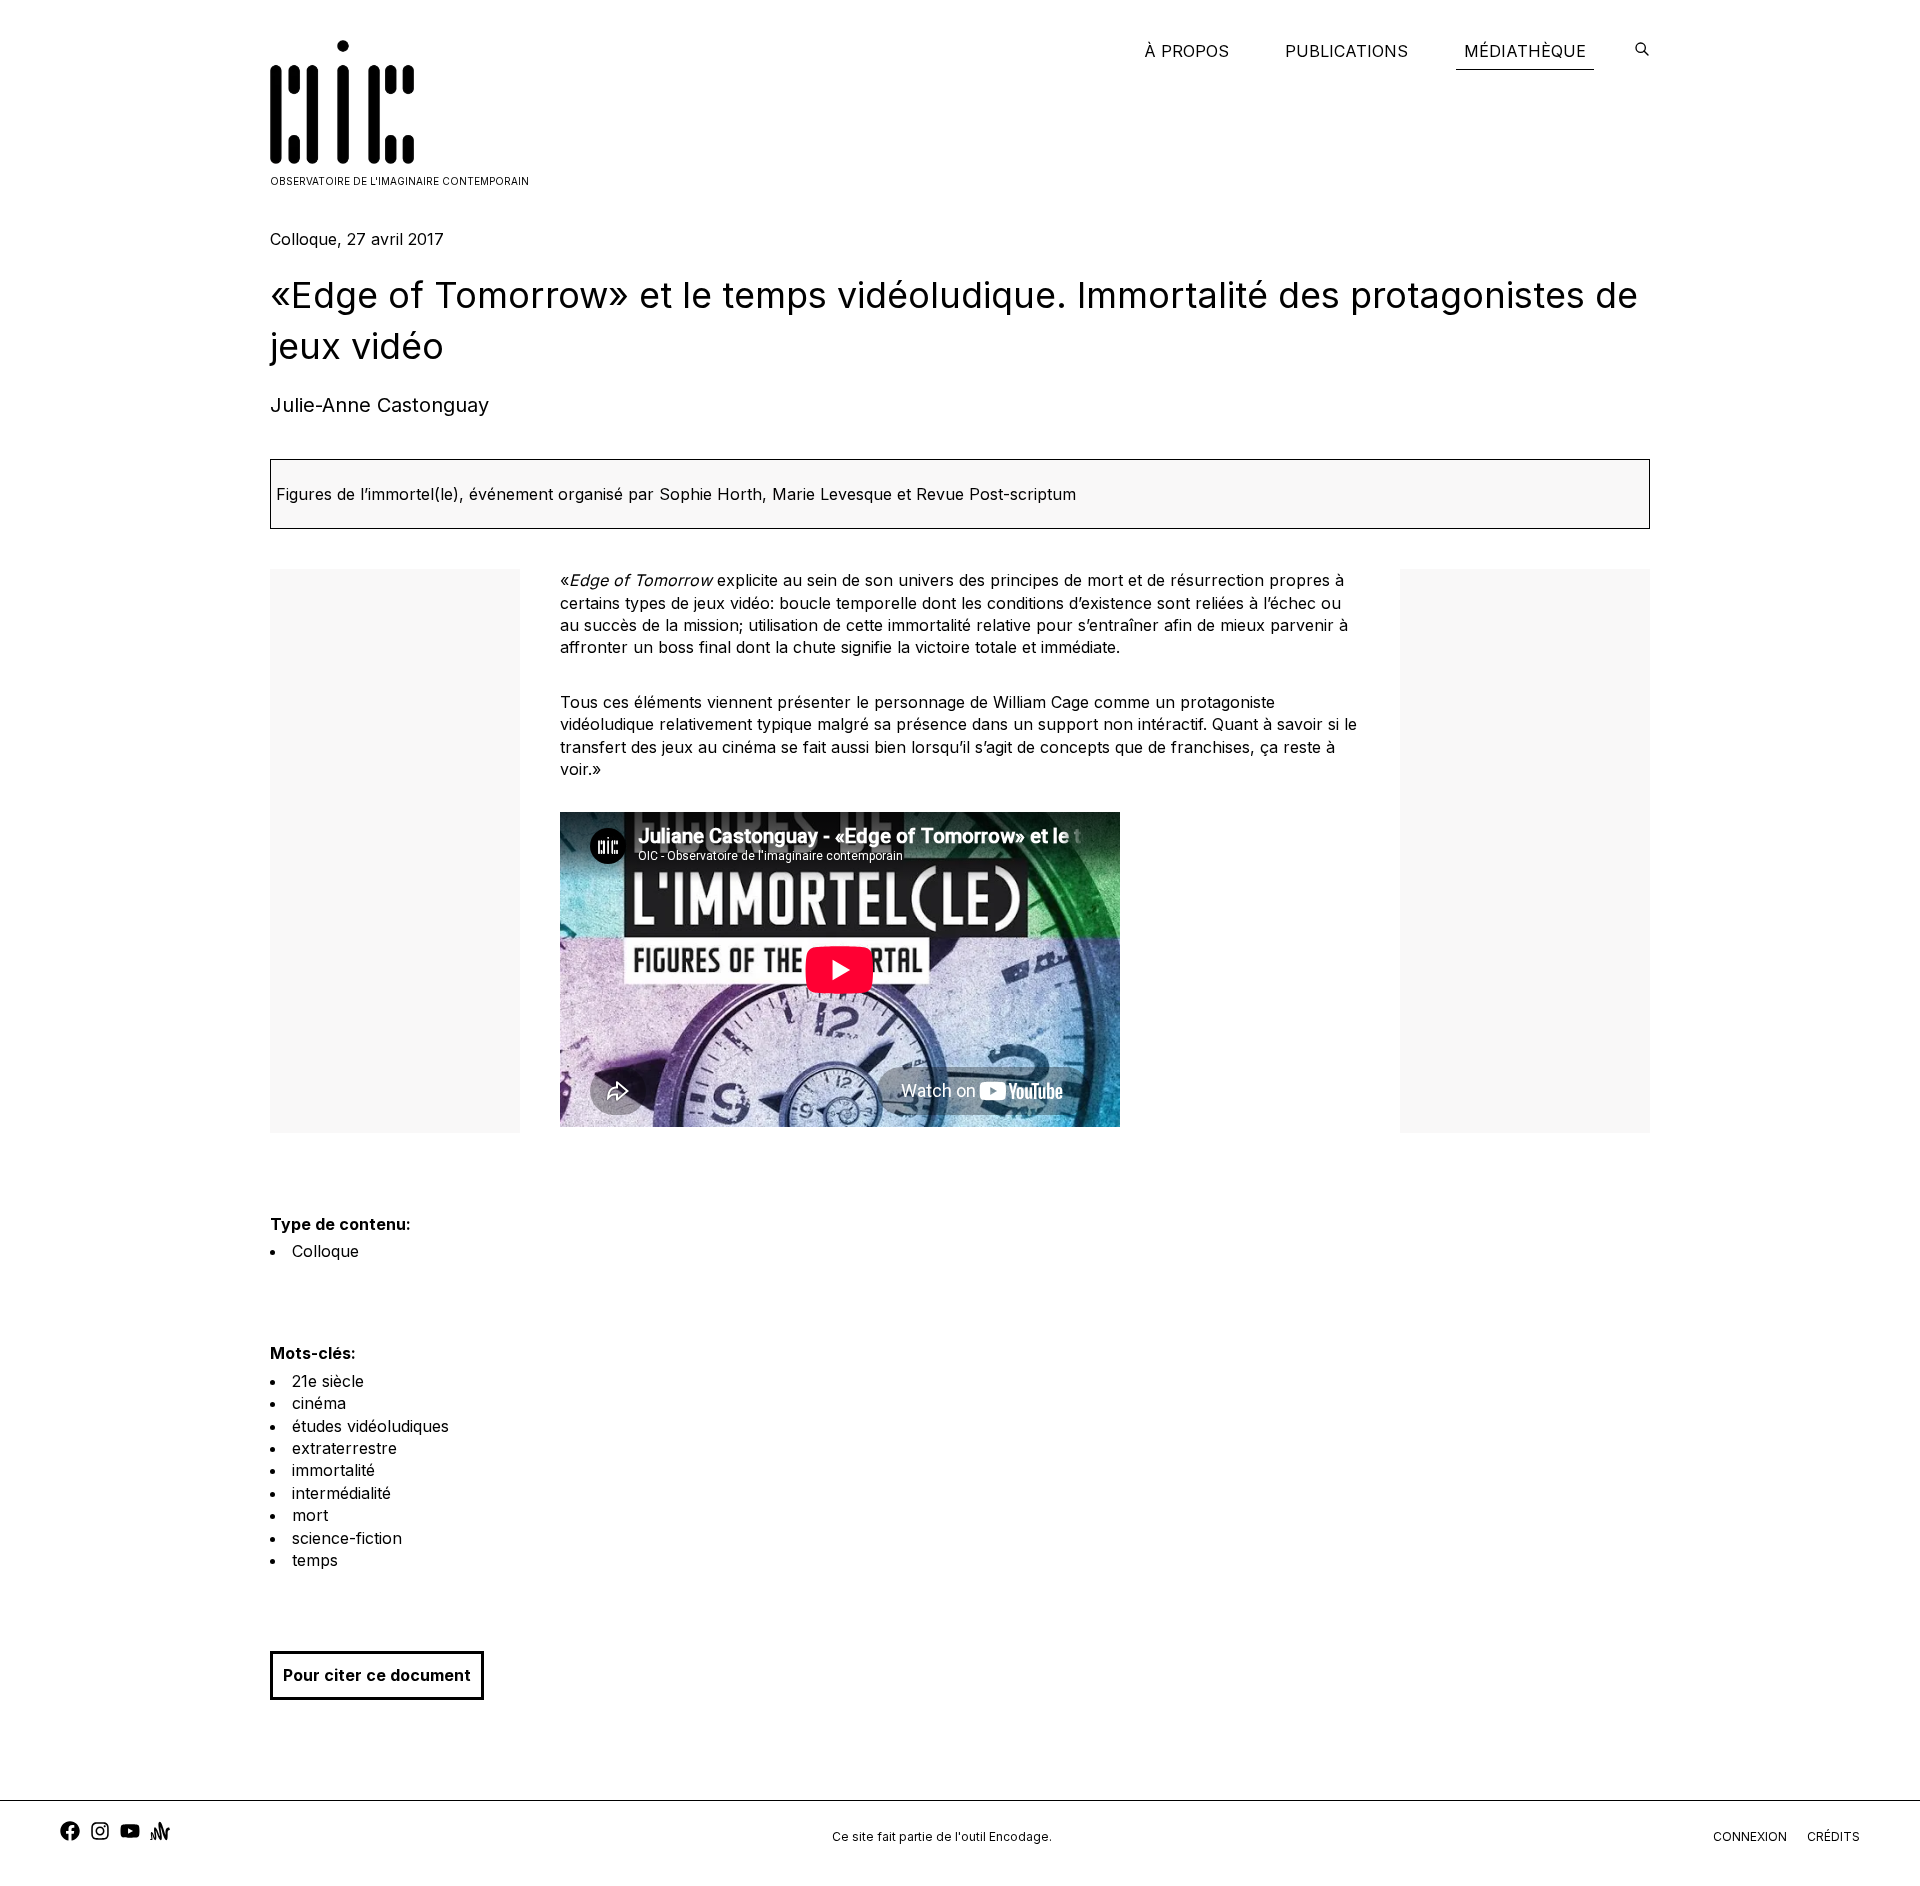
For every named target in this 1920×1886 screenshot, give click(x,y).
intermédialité (341, 1493)
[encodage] (1642, 51)
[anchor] (160, 1833)
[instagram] (100, 1833)
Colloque (325, 1251)
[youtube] (130, 1833)
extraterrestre (344, 1448)
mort (310, 1515)
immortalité (333, 1470)
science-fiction (347, 1538)
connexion (1750, 1836)
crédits (1833, 1836)
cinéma (319, 1403)
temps (315, 1560)
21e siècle (328, 1381)
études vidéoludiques (370, 1426)
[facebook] (70, 1833)
